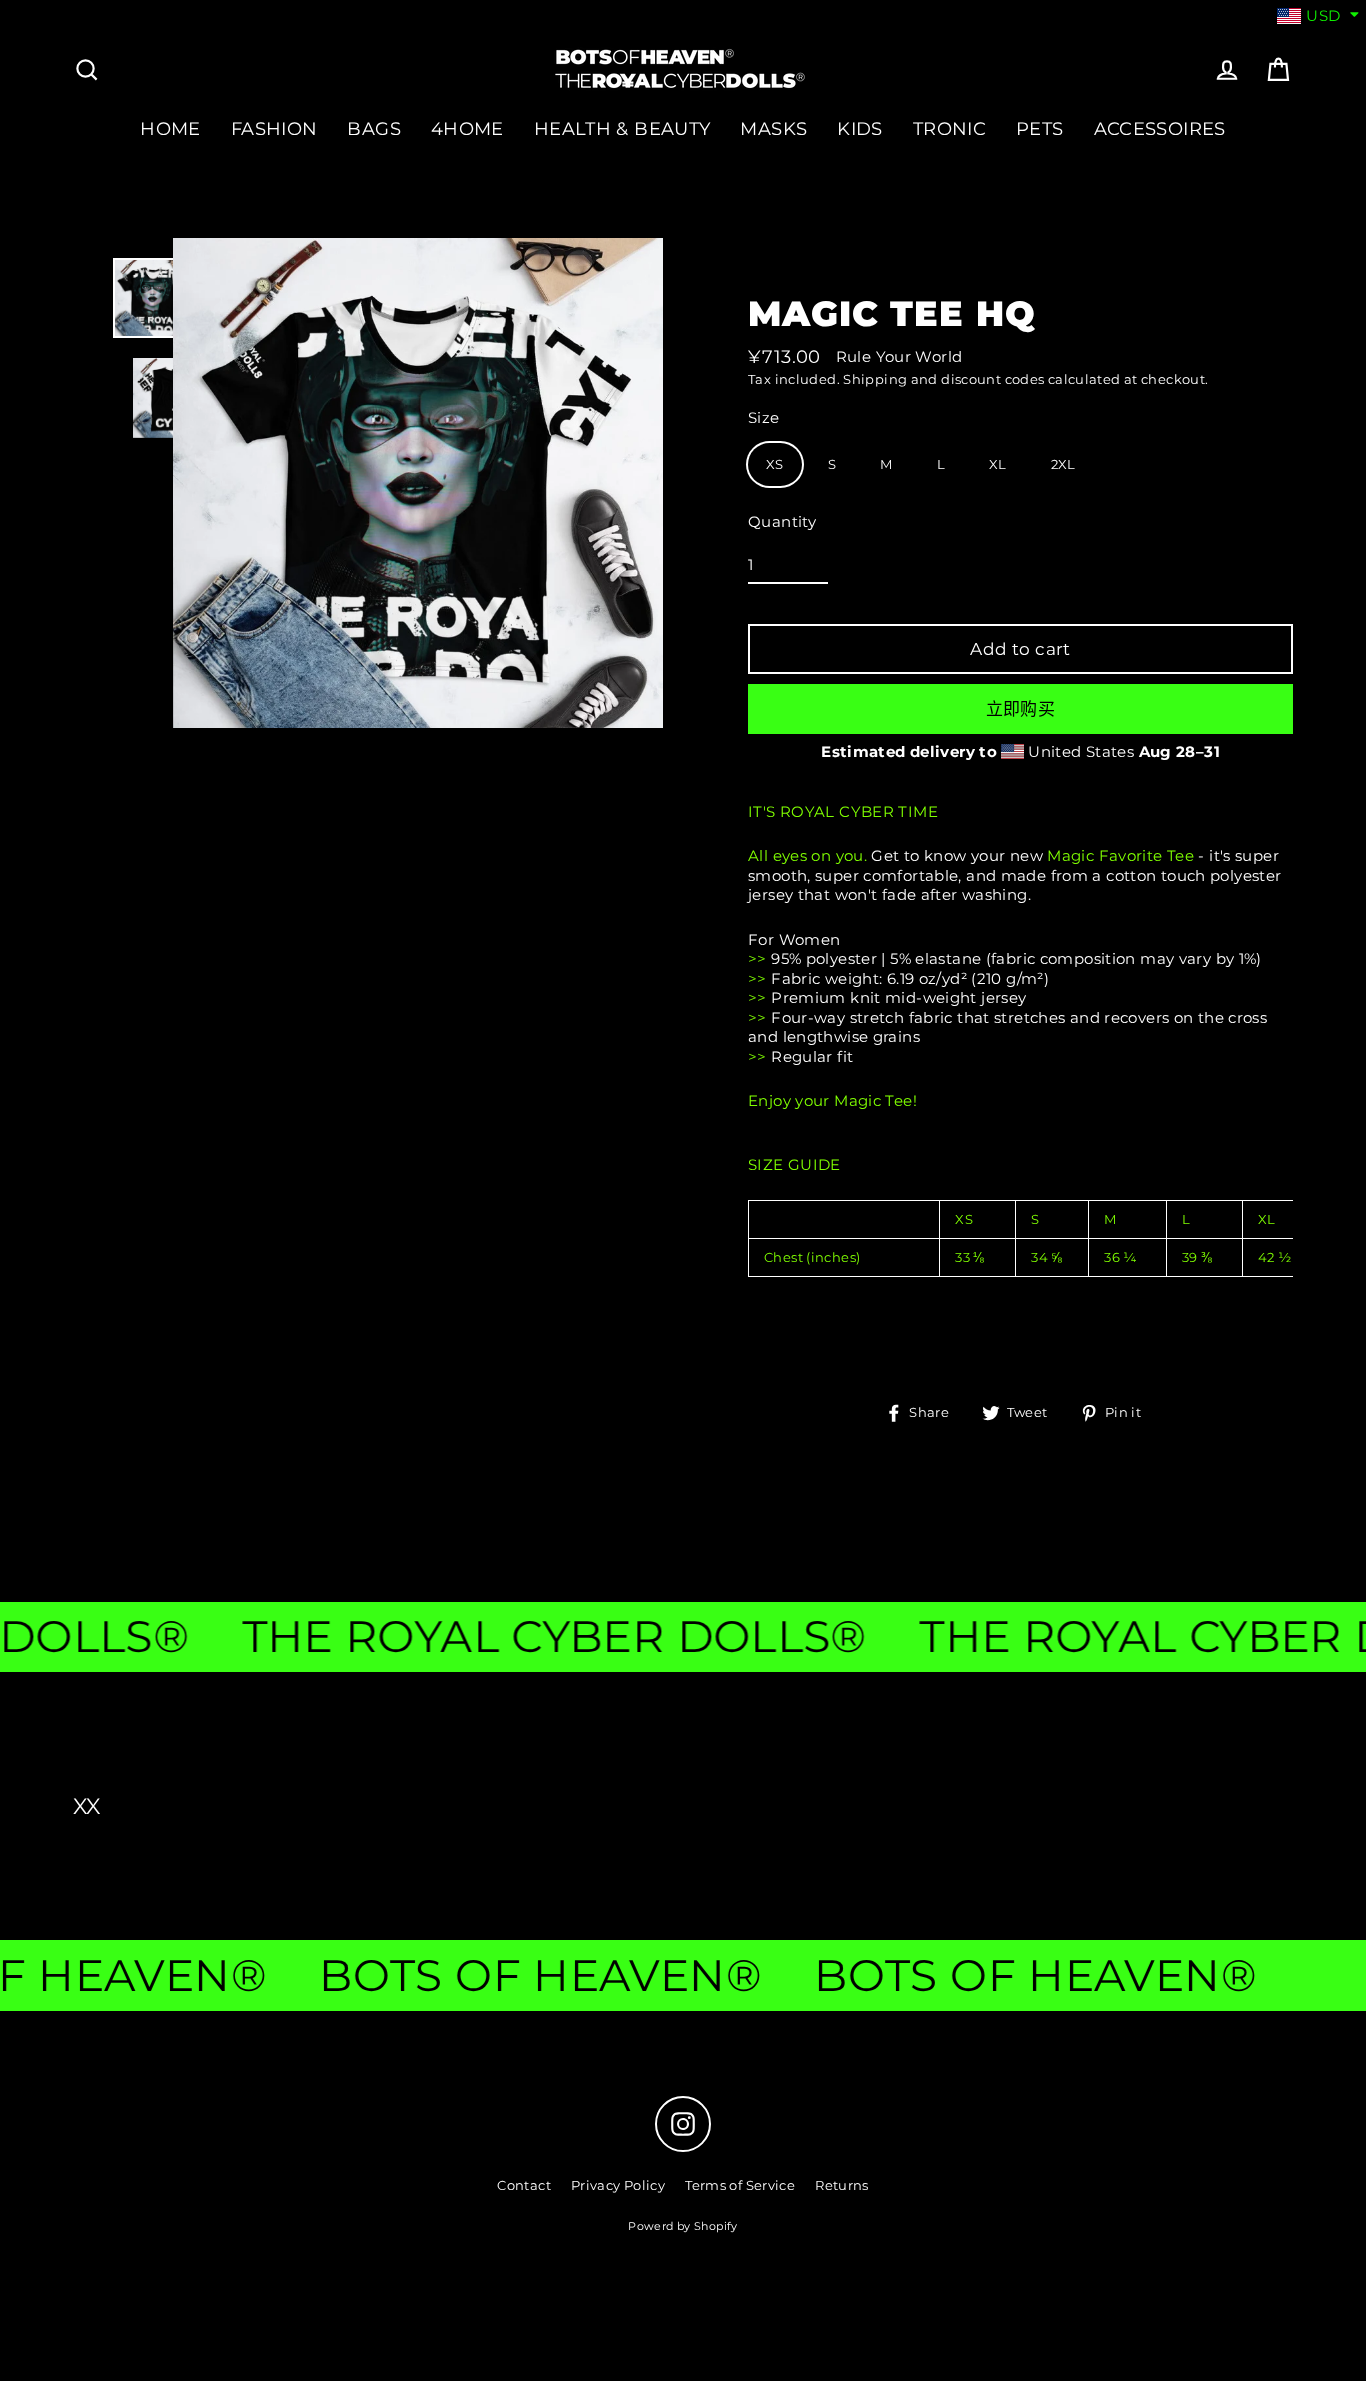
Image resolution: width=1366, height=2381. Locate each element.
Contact (524, 2185)
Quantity (782, 521)
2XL (1063, 464)
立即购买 (1021, 709)
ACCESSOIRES (1160, 128)
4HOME (467, 128)
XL (998, 464)
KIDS (860, 128)
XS (775, 464)
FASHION (274, 128)
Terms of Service (740, 2185)
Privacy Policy (618, 2185)
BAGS (374, 128)
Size (764, 417)
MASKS (773, 128)
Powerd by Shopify (682, 2226)
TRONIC (949, 128)
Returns (842, 2185)
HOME (170, 128)
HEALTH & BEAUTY (622, 128)
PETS (1040, 128)
